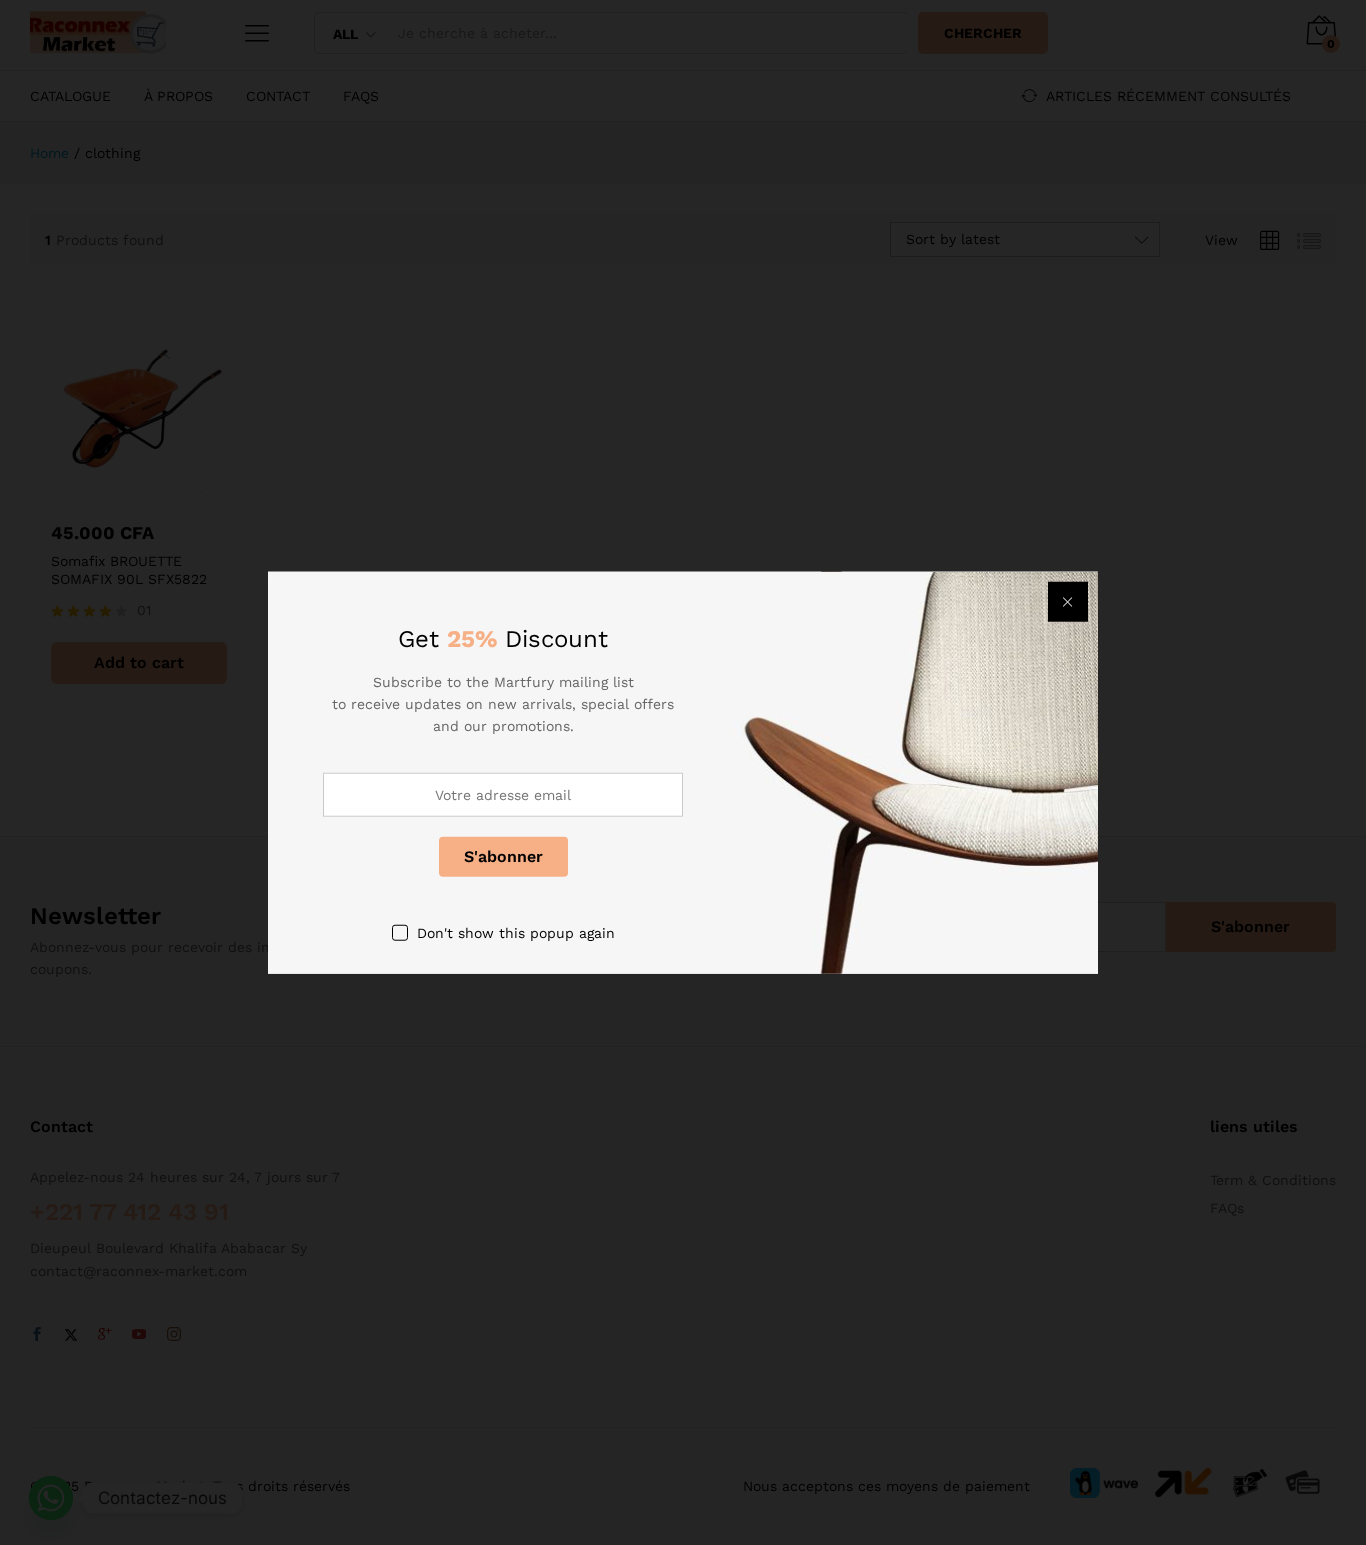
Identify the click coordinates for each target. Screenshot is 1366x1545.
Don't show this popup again (516, 932)
